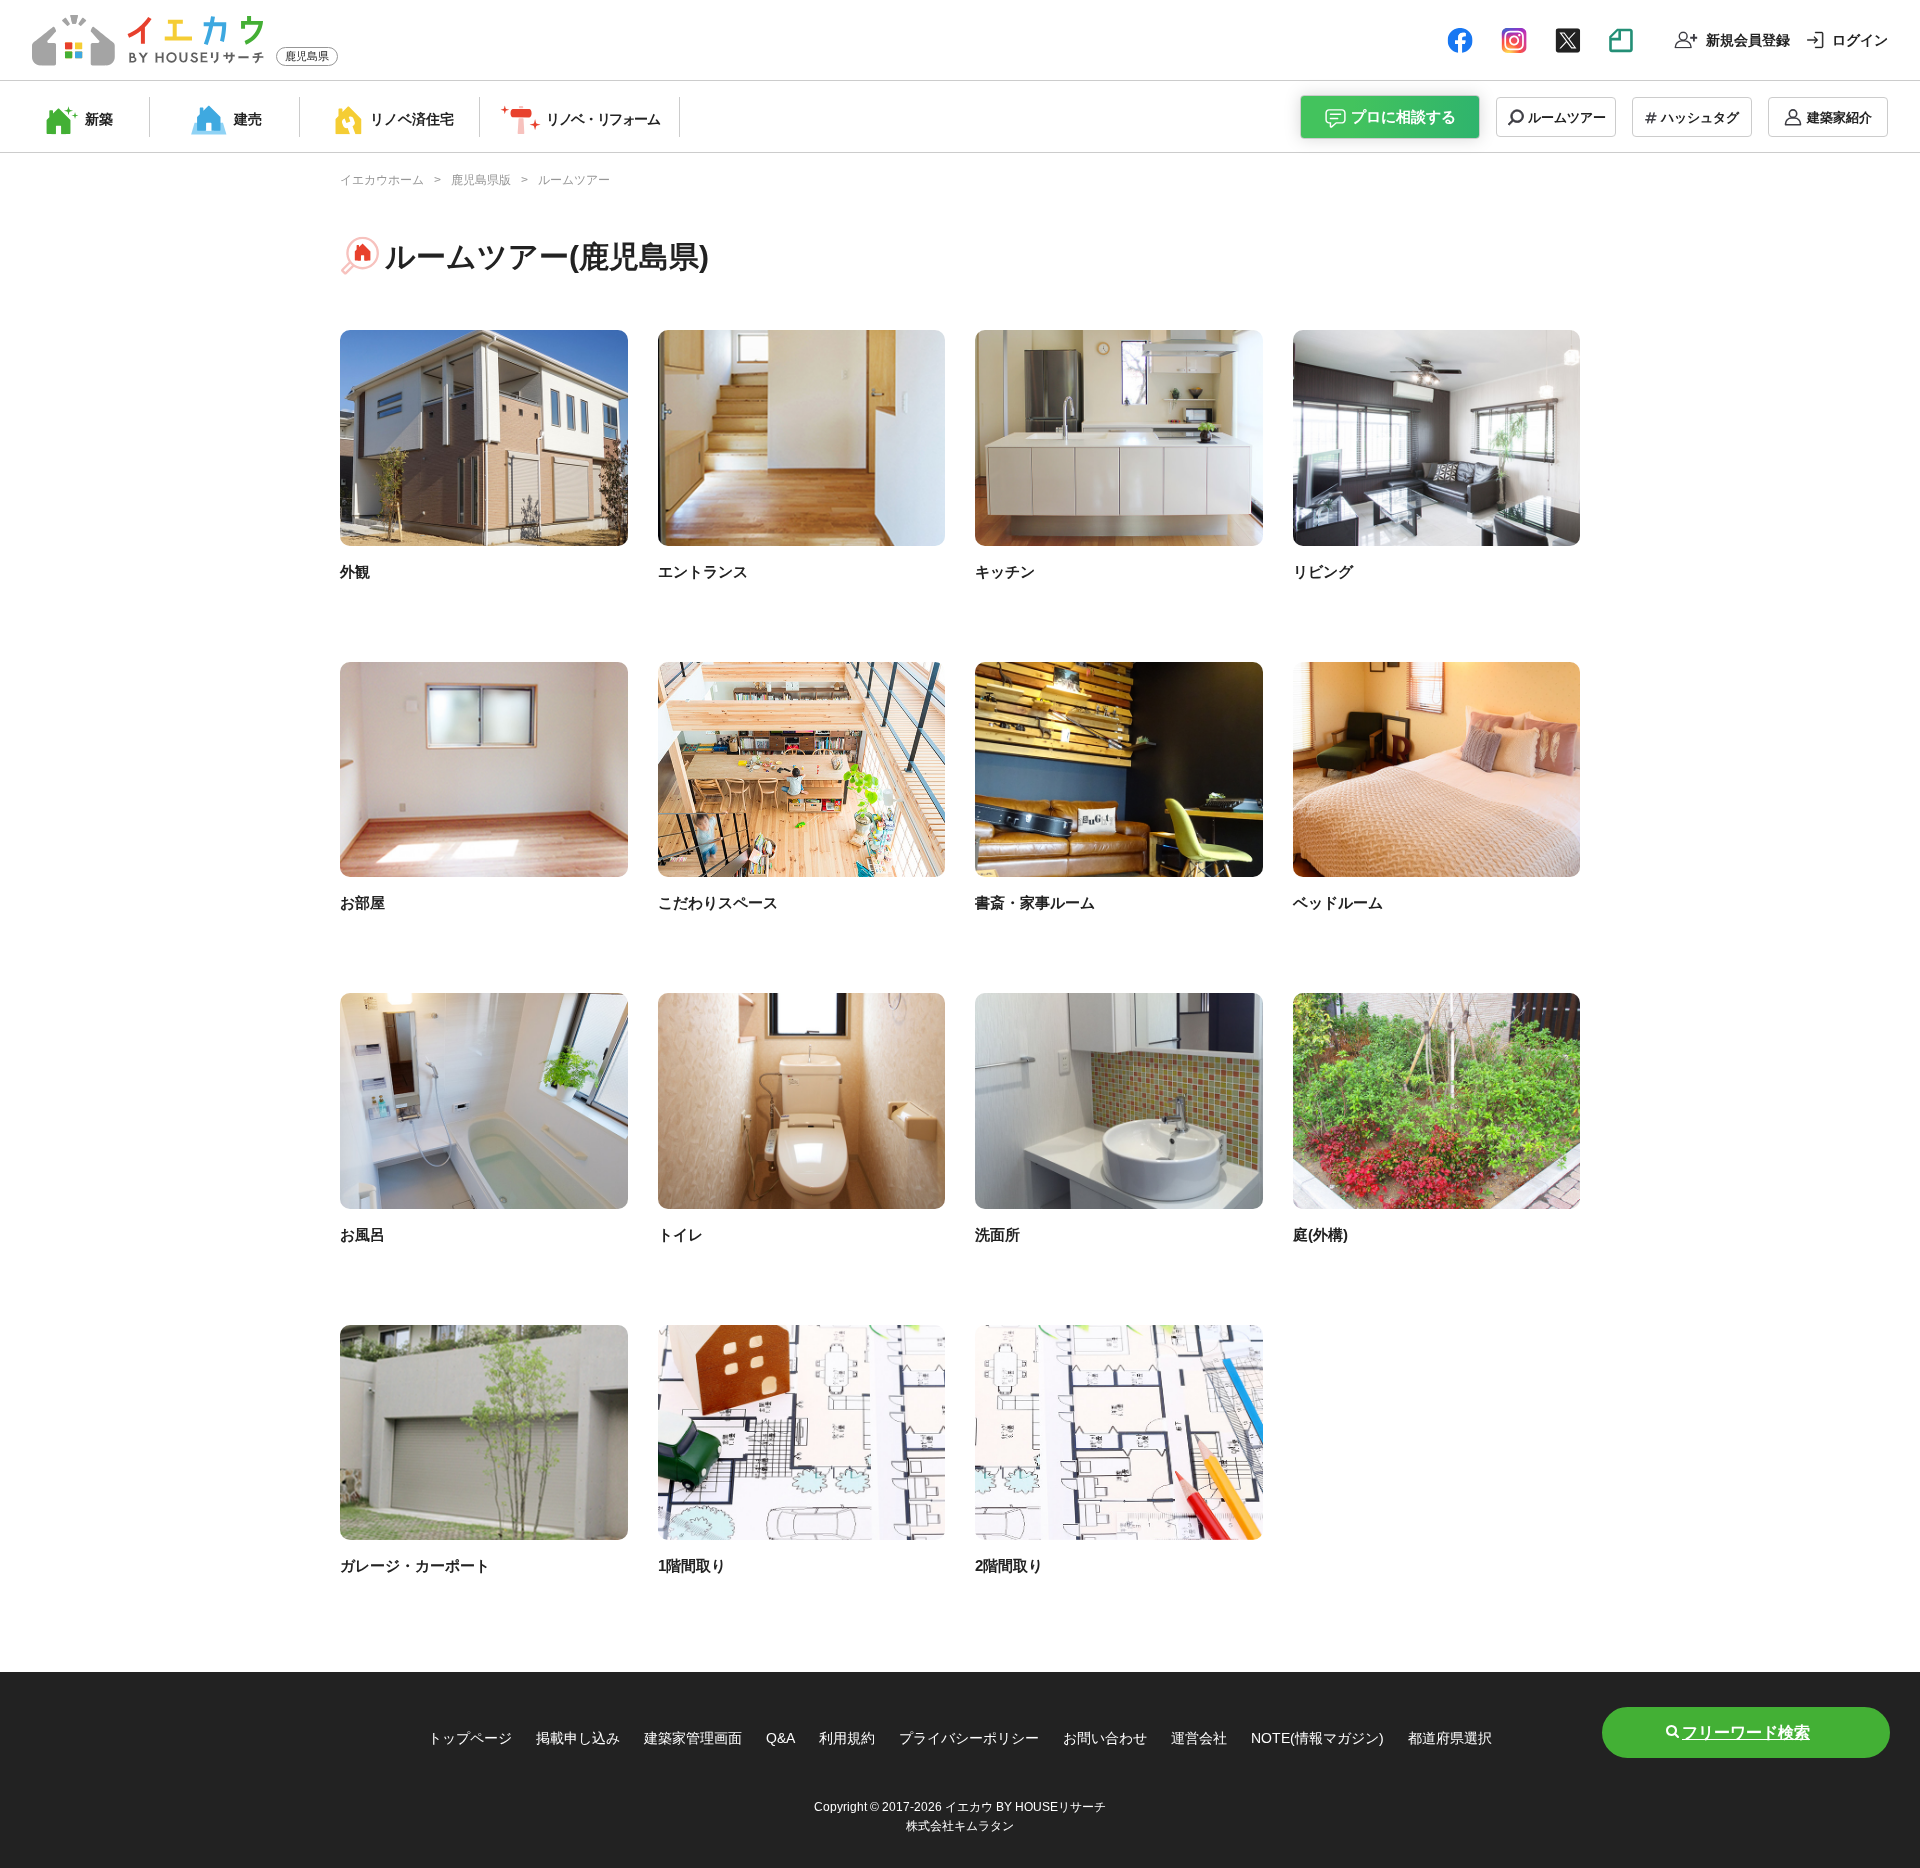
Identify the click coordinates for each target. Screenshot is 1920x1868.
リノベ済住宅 (412, 119)
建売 (248, 119)
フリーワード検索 (1746, 1732)
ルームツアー (1567, 117)
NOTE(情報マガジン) (1317, 1738)
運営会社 (1199, 1738)
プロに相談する (1403, 116)
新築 (99, 119)
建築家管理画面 (693, 1738)
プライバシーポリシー (969, 1738)
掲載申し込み (578, 1738)
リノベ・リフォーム (602, 119)
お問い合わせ (1105, 1738)
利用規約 (847, 1738)
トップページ (470, 1738)
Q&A (780, 1738)
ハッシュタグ (1700, 117)
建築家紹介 (1839, 117)
